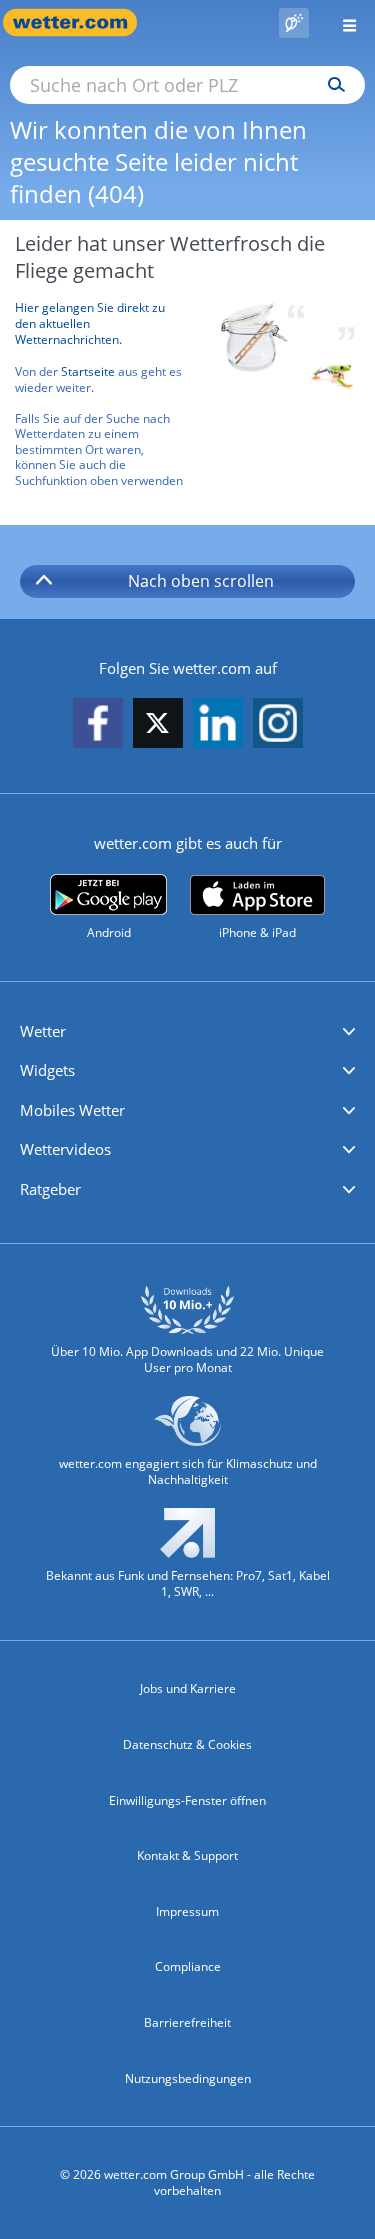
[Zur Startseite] (80, 22)
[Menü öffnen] (342, 22)
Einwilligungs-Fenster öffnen (187, 1800)
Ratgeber (50, 1189)
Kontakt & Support (187, 1855)
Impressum (187, 1911)
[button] (187, 1032)
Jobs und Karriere (188, 1688)
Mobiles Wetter (72, 1110)
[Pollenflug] (294, 23)
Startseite (88, 371)
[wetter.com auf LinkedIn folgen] (218, 724)
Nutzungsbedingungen (188, 2078)
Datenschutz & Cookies (187, 1744)
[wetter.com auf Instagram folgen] (278, 724)
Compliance (188, 1966)
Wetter (43, 1031)
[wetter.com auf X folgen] (158, 728)
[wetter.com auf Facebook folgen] (98, 724)
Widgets (47, 1070)
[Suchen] (331, 85)
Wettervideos (65, 1149)
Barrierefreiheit (187, 2022)
